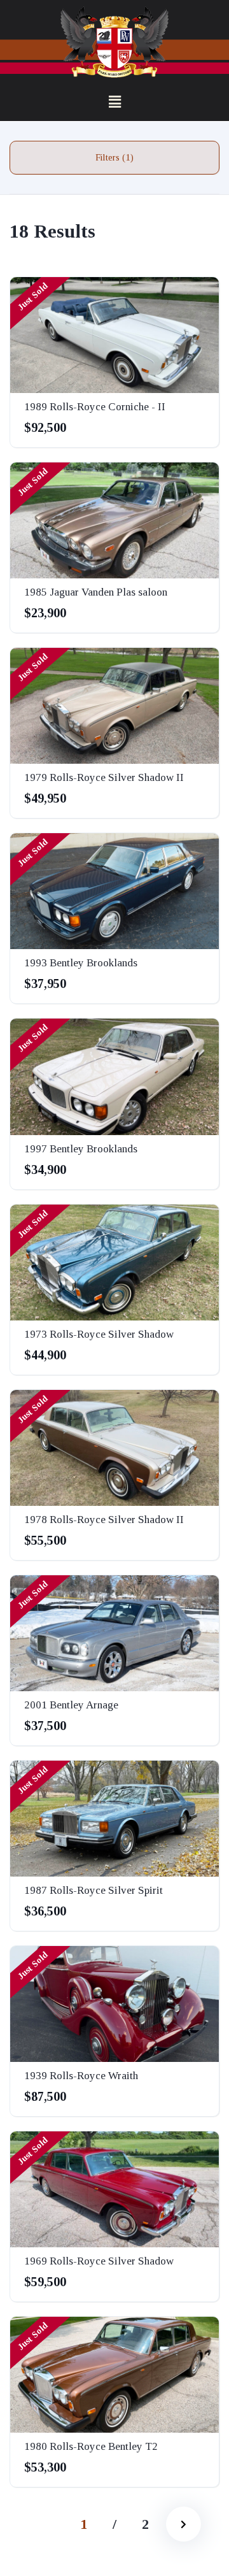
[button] (114, 103)
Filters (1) (114, 157)
